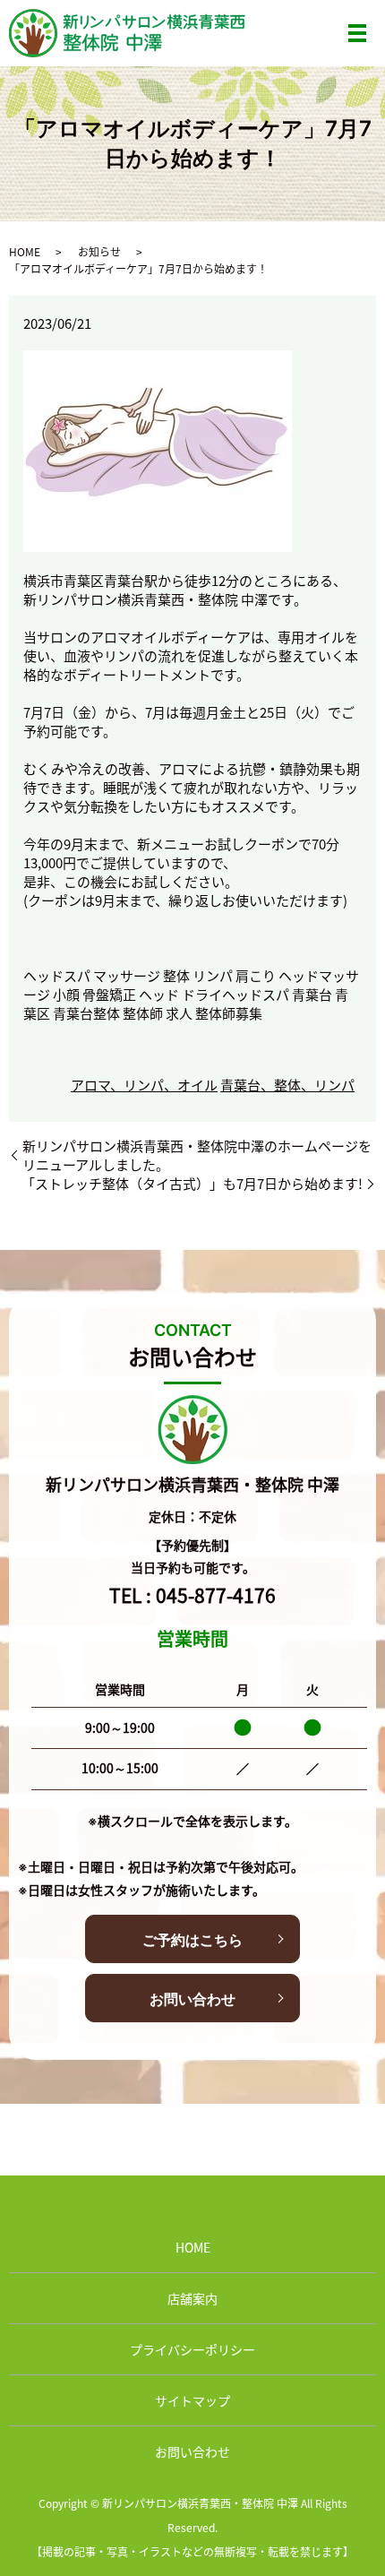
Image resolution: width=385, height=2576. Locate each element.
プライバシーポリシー (192, 2349)
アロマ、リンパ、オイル (144, 1085)
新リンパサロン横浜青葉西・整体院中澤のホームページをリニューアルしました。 (197, 1155)
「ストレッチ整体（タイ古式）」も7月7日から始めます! (192, 1183)
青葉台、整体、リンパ (287, 1085)
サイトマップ (192, 2400)
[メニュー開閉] (357, 33)
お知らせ (99, 251)
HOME (25, 251)
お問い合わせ (192, 1999)
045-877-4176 (216, 1595)
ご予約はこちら (192, 1940)
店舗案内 (192, 2298)
